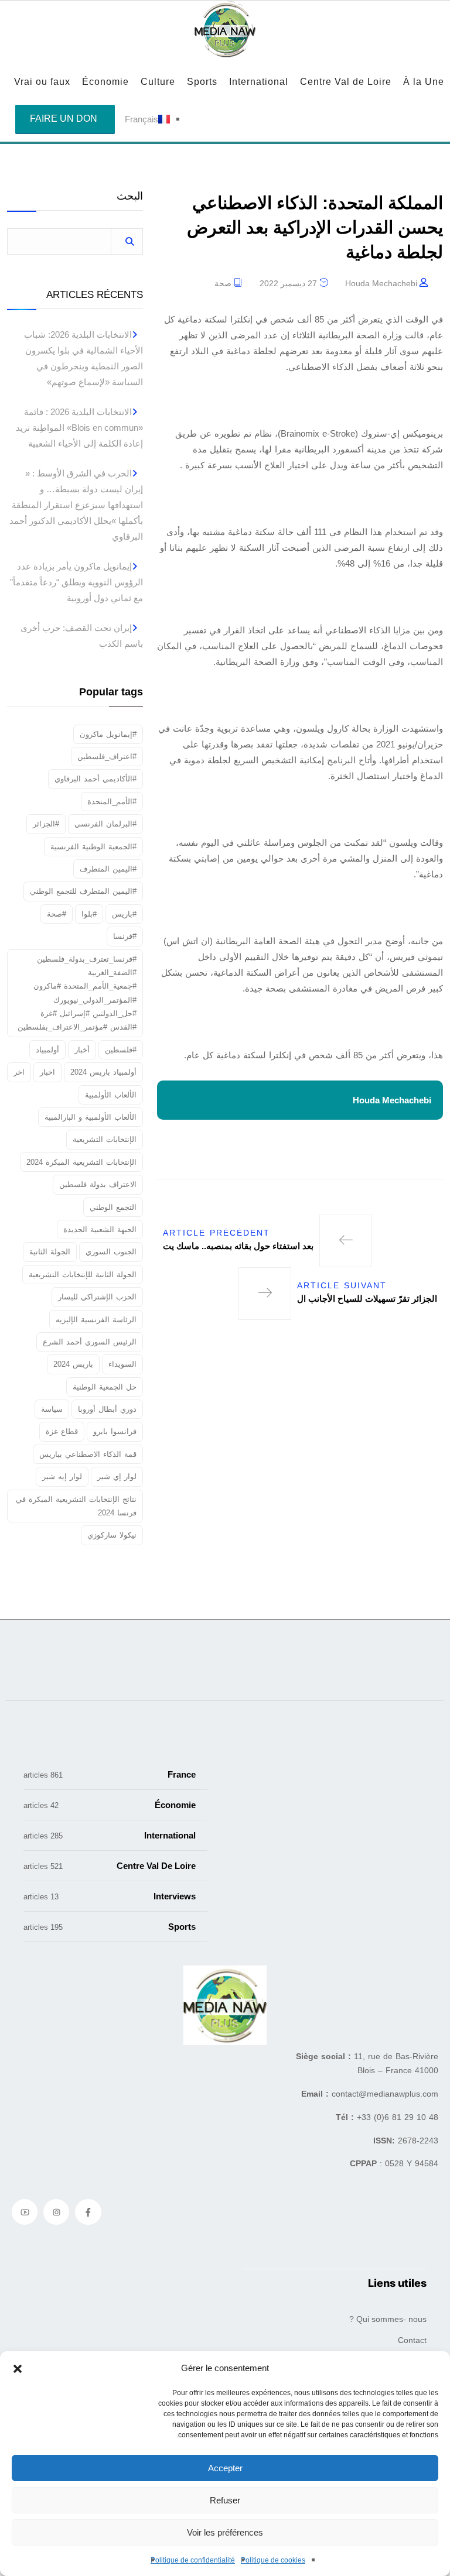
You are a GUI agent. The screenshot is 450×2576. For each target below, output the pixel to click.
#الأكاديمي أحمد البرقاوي (96, 779)
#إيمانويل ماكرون (108, 734)
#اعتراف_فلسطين (107, 757)
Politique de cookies (273, 2560)
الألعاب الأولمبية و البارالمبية (91, 1117)
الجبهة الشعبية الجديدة (100, 1229)
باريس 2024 (73, 1364)
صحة (223, 283)
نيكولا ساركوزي (112, 1535)
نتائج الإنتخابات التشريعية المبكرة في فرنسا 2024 (76, 1506)
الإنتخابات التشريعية (105, 1139)
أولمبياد (47, 1050)
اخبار (47, 1072)
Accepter (225, 2468)
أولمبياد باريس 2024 (103, 1072)
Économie (105, 82)
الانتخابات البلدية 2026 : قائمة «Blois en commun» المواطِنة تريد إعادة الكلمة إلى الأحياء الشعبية (79, 428)
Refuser (225, 2500)
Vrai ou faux (42, 82)
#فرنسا (125, 936)
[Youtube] (25, 2212)
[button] (18, 2368)
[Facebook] (88, 2212)
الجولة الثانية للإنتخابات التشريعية (83, 1275)
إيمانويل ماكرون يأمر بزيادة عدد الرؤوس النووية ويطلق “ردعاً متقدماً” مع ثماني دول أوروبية (76, 582)
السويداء (122, 1364)
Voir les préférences (225, 2532)
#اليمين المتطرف (108, 869)
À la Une (424, 82)
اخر (19, 1072)
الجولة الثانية (50, 1252)
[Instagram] (56, 2212)
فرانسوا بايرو (115, 1431)
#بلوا (89, 914)
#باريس (124, 914)
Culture (158, 82)
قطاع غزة (62, 1431)
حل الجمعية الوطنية (105, 1387)
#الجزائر (46, 824)
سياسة (52, 1409)
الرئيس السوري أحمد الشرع (90, 1342)
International (259, 82)
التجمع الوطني (113, 1207)
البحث (130, 196)
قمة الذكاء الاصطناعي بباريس (88, 1454)
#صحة (57, 914)
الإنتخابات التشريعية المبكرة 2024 (81, 1162)
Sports (202, 82)
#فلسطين (121, 1050)
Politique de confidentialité (193, 2560)
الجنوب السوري (111, 1252)
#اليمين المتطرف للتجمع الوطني (83, 891)
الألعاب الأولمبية (111, 1095)
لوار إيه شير (62, 1476)
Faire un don (64, 119)
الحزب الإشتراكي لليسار (97, 1297)
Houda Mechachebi (381, 283)
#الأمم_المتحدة (112, 802)
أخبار (82, 1050)
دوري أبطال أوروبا (107, 1409)
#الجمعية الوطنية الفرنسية (93, 847)
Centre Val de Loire (346, 82)
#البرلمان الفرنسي (105, 824)
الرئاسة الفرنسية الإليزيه (96, 1320)
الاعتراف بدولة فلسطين (98, 1184)
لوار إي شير (117, 1476)
